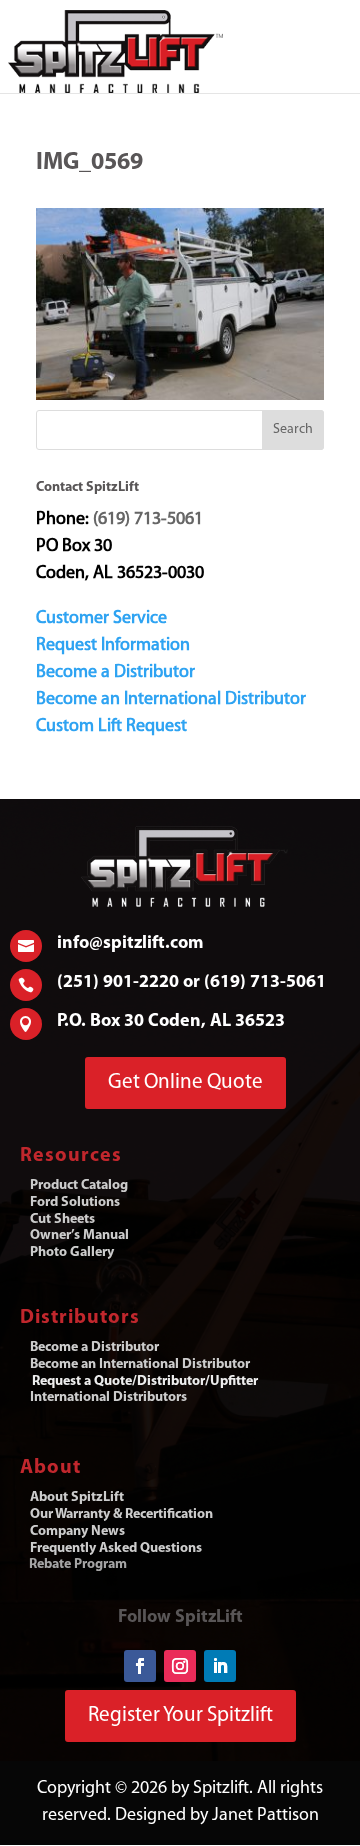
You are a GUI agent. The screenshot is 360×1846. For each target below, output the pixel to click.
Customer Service (101, 619)
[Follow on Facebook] (140, 1666)
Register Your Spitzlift (180, 1715)
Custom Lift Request (111, 727)
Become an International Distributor (171, 700)
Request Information (113, 646)
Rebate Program (78, 1564)
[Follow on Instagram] (180, 1666)
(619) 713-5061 (148, 520)
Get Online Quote (185, 1082)
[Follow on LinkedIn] (220, 1666)
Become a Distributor (115, 673)
